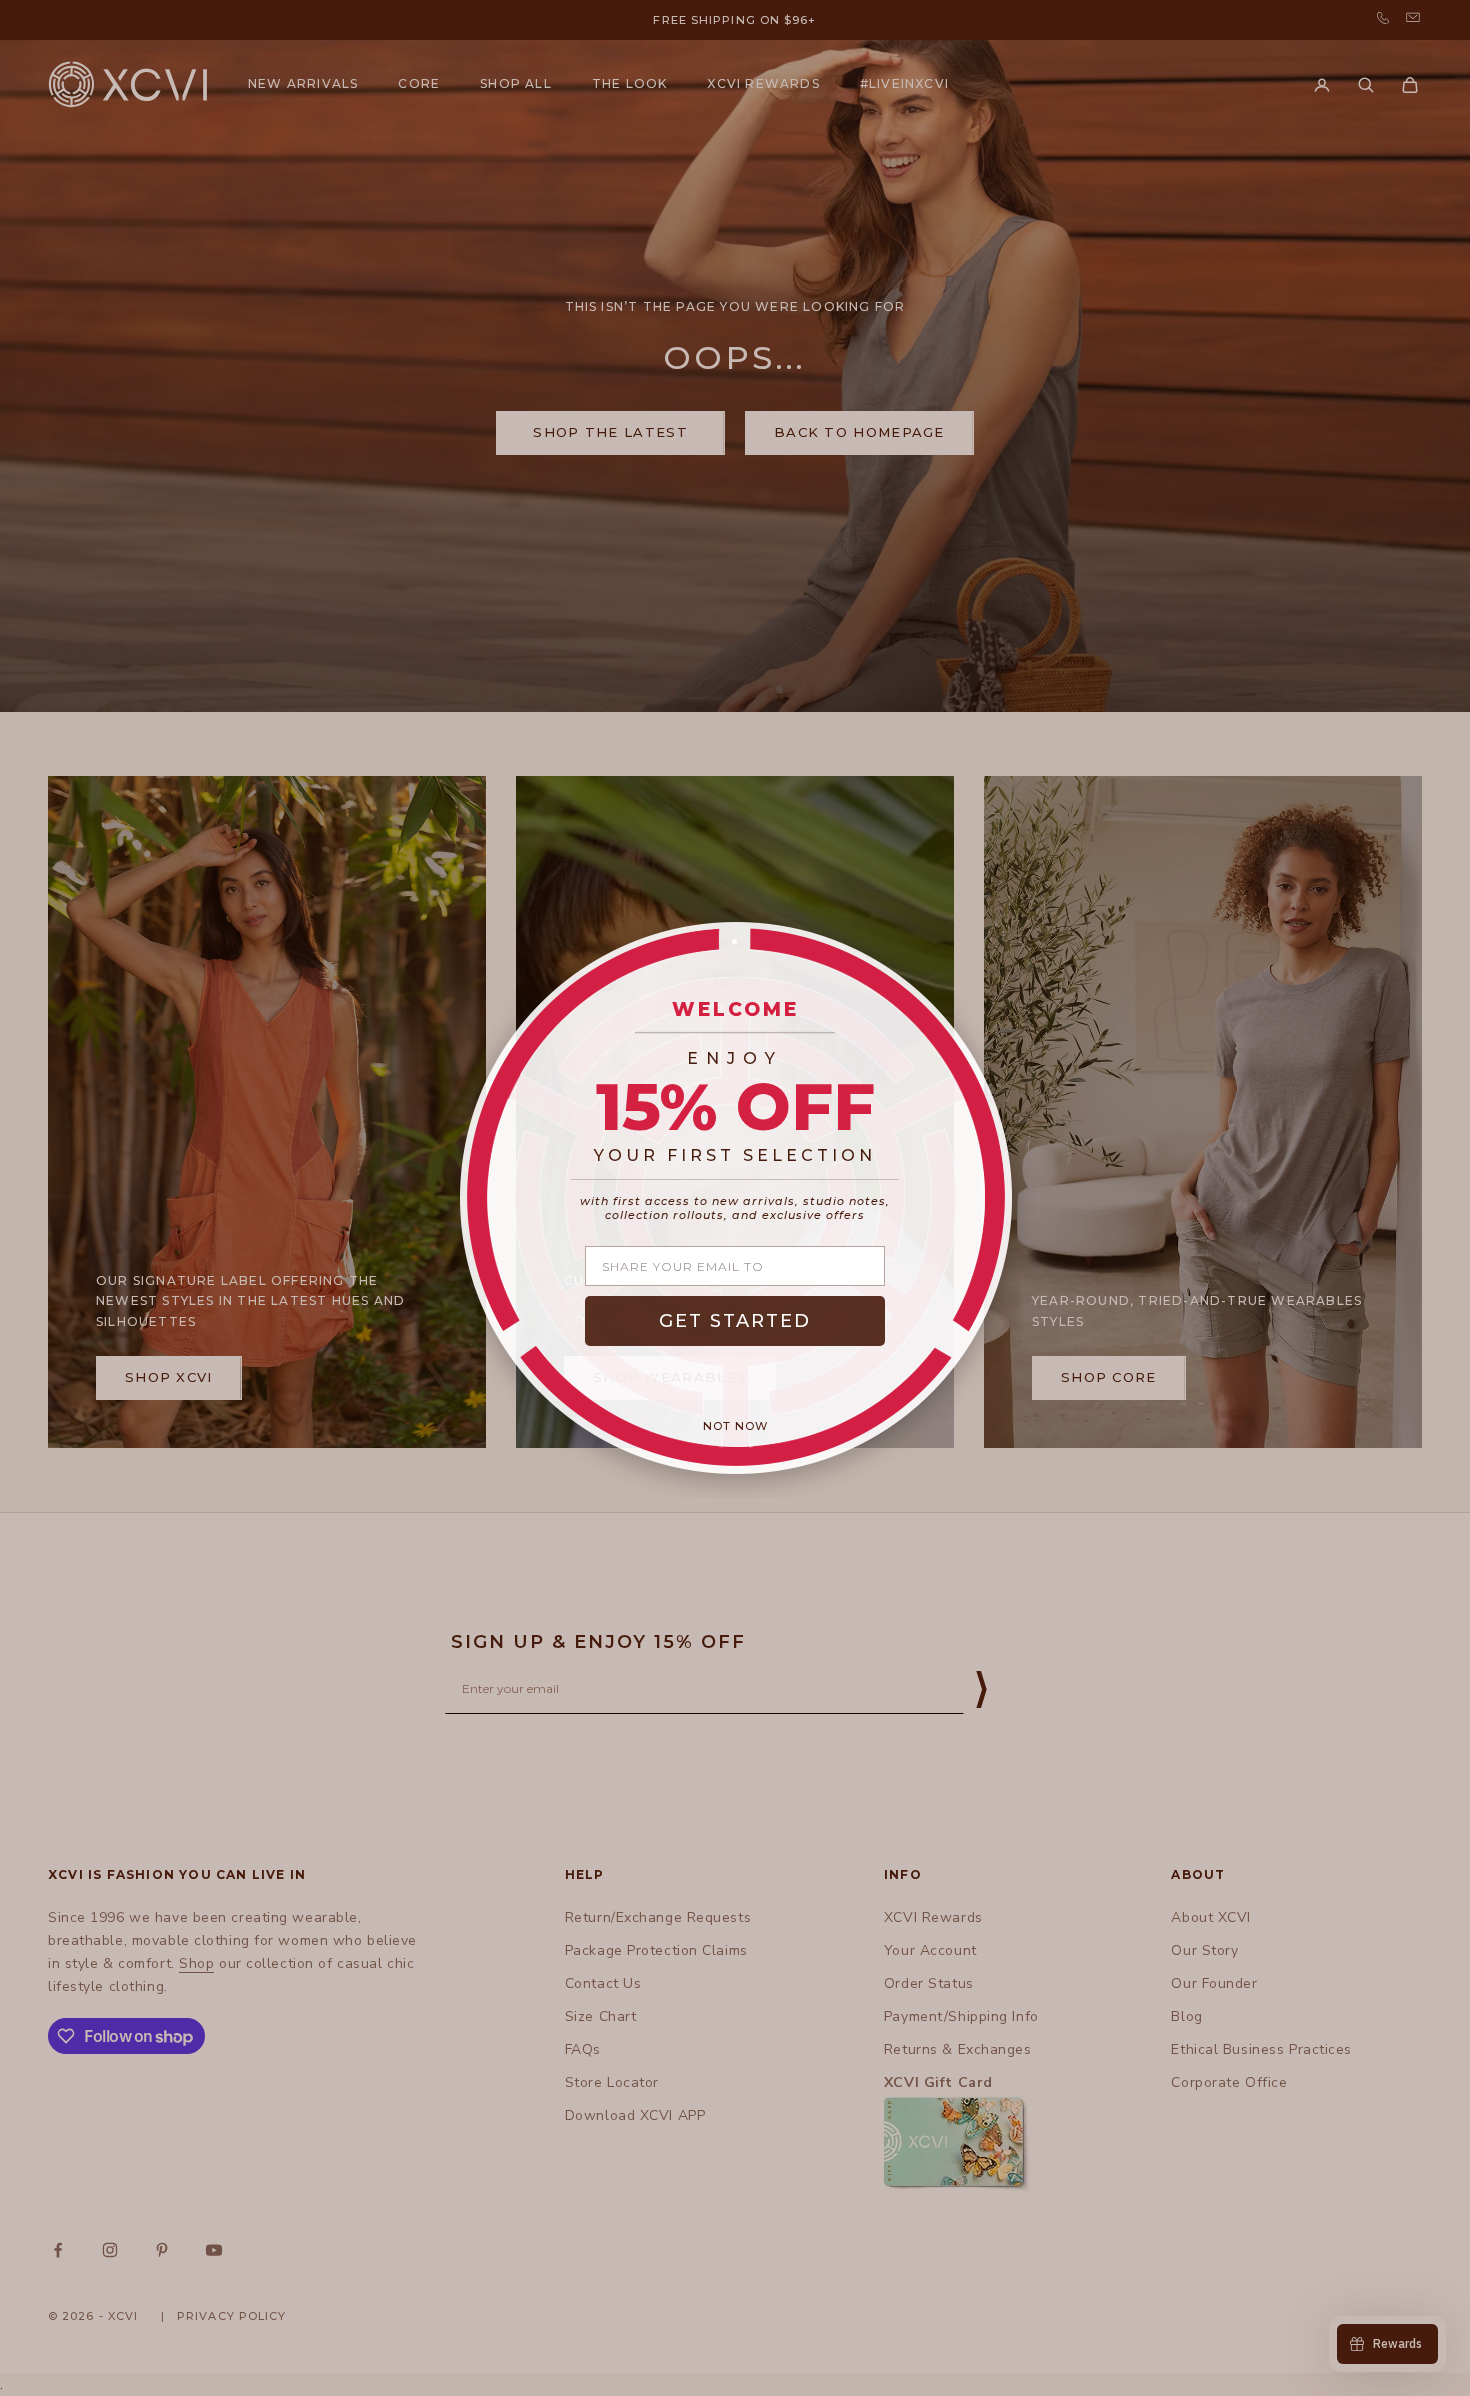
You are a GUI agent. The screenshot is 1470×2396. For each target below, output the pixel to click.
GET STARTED (735, 1321)
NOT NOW (735, 1426)
